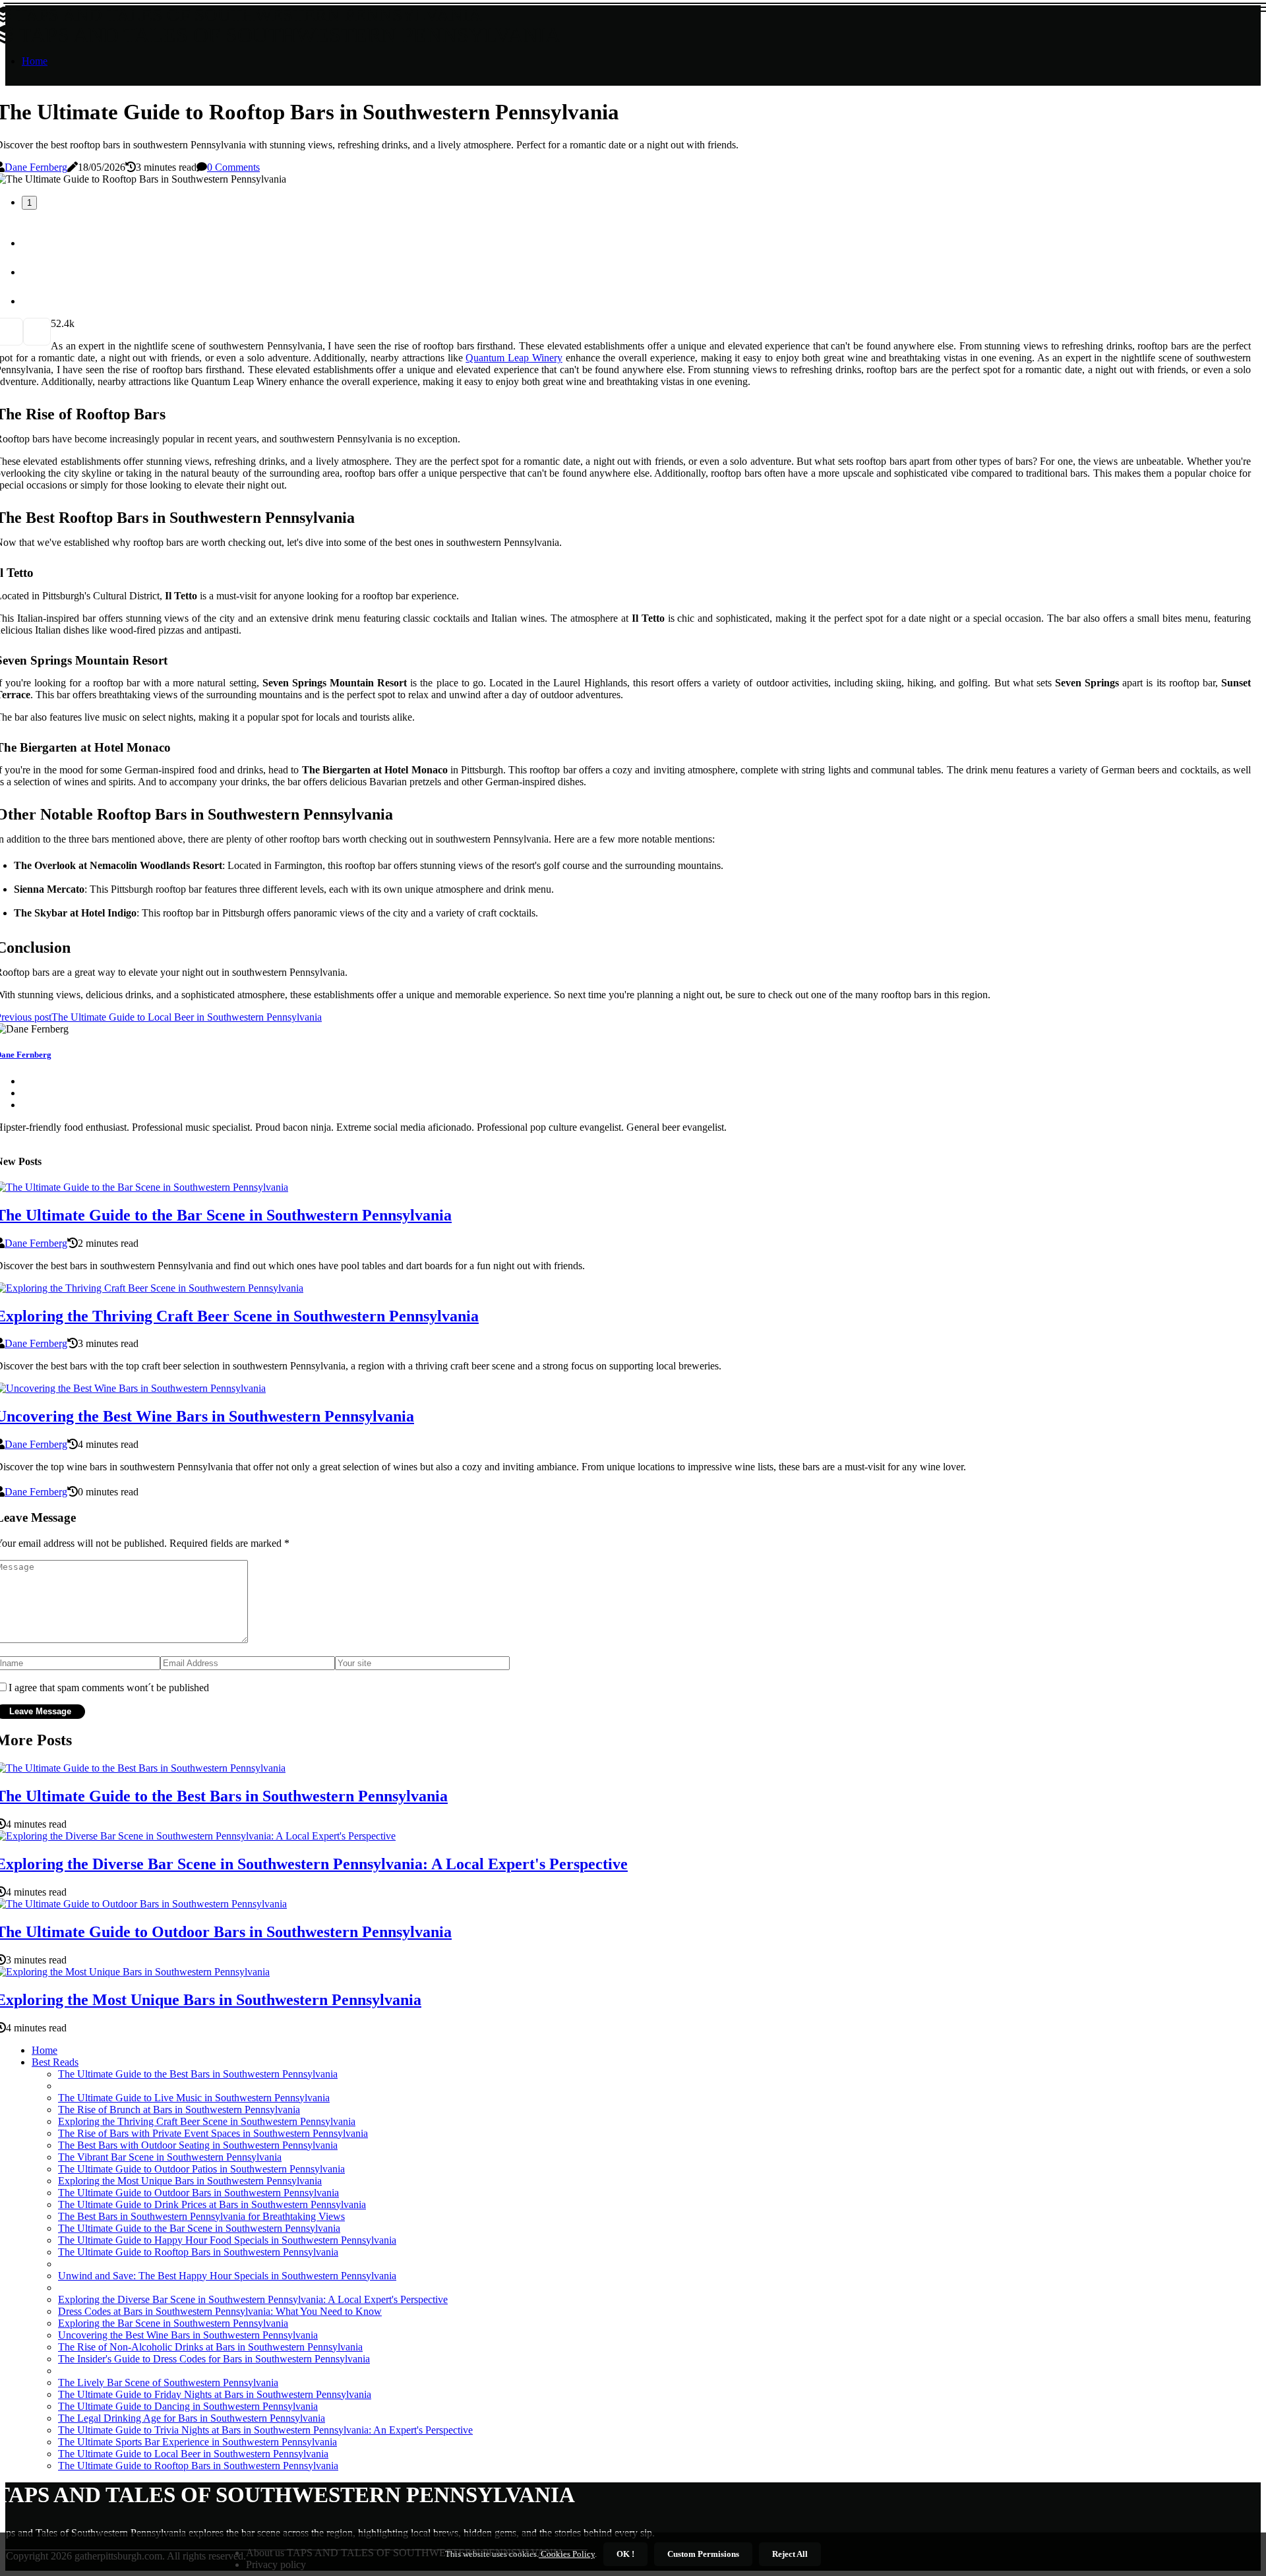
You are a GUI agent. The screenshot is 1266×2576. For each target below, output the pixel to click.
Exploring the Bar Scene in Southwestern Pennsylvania (173, 2323)
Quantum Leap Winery (514, 358)
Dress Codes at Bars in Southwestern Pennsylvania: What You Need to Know (220, 2311)
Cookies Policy (567, 2554)
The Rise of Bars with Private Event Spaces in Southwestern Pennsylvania (213, 2133)
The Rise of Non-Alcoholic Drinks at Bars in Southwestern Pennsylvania (210, 2347)
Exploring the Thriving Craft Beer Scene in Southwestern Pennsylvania (207, 2121)
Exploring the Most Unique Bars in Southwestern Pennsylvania (190, 2181)
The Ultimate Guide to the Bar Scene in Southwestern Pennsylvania (199, 2228)
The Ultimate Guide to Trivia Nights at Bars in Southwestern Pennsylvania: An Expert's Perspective (265, 2430)
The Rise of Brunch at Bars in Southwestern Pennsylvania (179, 2110)
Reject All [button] (790, 2554)
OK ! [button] (625, 2554)
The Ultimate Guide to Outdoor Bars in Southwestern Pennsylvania (198, 2193)
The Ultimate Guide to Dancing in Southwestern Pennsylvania (188, 2406)
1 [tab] (29, 203)
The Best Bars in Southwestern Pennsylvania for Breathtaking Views (201, 2216)
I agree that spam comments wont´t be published (109, 1688)
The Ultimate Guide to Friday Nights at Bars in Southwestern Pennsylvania (215, 2394)
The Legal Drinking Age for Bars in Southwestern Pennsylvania (192, 2418)
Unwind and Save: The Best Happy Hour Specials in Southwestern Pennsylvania (227, 2276)
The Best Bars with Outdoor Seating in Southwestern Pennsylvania (198, 2145)
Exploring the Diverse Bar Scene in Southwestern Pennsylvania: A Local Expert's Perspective (253, 2299)
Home (35, 61)
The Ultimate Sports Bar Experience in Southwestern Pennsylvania (197, 2442)
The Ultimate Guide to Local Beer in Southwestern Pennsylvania (193, 2454)
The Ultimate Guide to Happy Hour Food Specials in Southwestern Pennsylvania (227, 2240)
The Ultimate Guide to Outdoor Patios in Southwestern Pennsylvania (201, 2169)
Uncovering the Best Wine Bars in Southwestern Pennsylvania (188, 2335)
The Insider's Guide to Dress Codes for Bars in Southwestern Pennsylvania (214, 2359)
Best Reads (55, 2062)
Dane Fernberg (36, 167)
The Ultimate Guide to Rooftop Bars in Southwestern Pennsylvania (198, 2252)
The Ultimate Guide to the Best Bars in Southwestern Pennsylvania (198, 2074)
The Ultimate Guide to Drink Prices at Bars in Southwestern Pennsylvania (212, 2204)
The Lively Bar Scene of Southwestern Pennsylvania (168, 2382)
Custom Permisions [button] (703, 2554)
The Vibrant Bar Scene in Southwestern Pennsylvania (170, 2157)
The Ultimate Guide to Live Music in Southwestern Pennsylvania (194, 2098)
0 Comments (233, 167)
